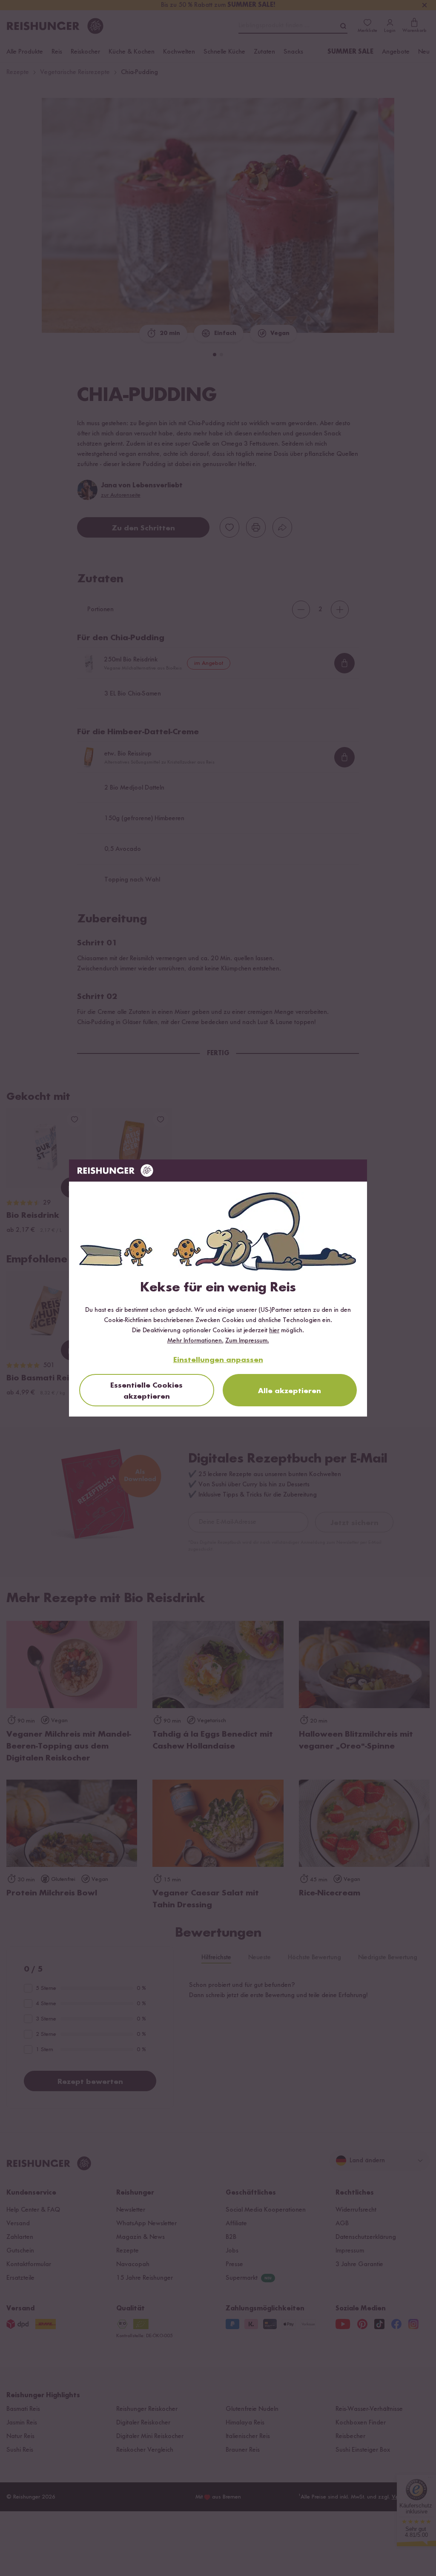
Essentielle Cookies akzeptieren (146, 1391)
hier (274, 1331)
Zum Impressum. (247, 1341)
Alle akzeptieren (290, 1391)
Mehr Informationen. (195, 1341)
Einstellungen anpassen (218, 1360)
